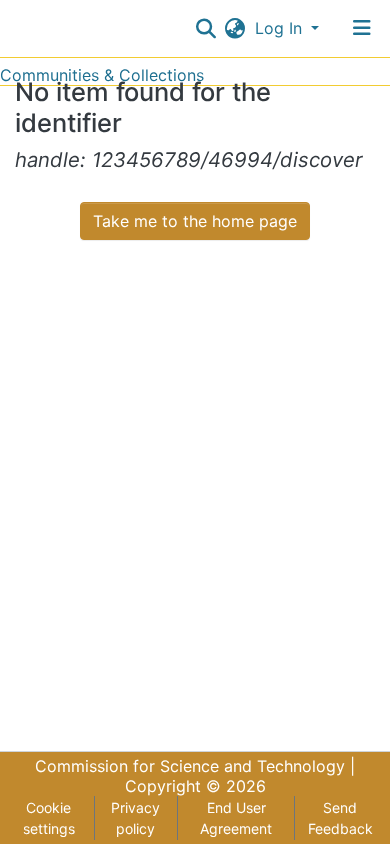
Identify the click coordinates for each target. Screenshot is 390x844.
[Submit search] (206, 28)
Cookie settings (49, 818)
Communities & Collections (102, 75)
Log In (281, 28)
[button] (235, 28)
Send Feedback (340, 818)
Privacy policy (135, 818)
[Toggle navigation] (362, 28)
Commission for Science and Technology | (195, 766)
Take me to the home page (195, 221)
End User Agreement (236, 818)
